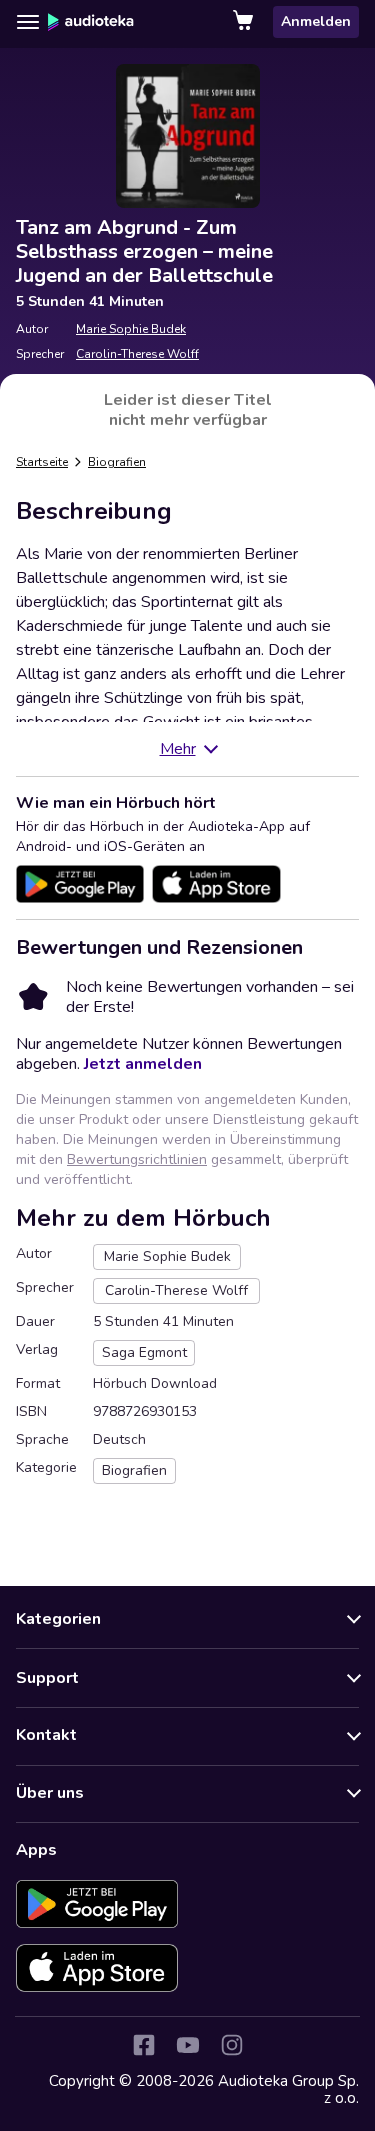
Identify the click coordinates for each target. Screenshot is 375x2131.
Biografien (117, 462)
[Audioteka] (91, 22)
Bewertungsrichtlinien (137, 1159)
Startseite (42, 462)
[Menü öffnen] (28, 22)
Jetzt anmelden (143, 1064)
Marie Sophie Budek (131, 329)
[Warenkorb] (245, 22)
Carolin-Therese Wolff (137, 354)
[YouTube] (188, 2045)
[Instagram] (232, 2045)
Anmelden (316, 21)
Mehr (178, 749)
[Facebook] (144, 2045)
